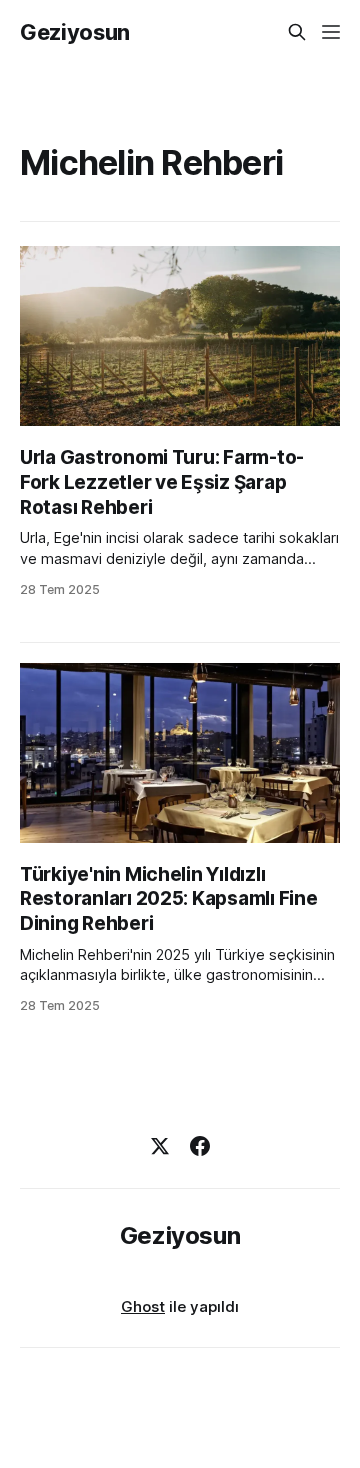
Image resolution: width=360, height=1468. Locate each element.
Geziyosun (75, 32)
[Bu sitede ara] (297, 32)
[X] (160, 1146)
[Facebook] (200, 1146)
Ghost (143, 1306)
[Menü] (331, 32)
